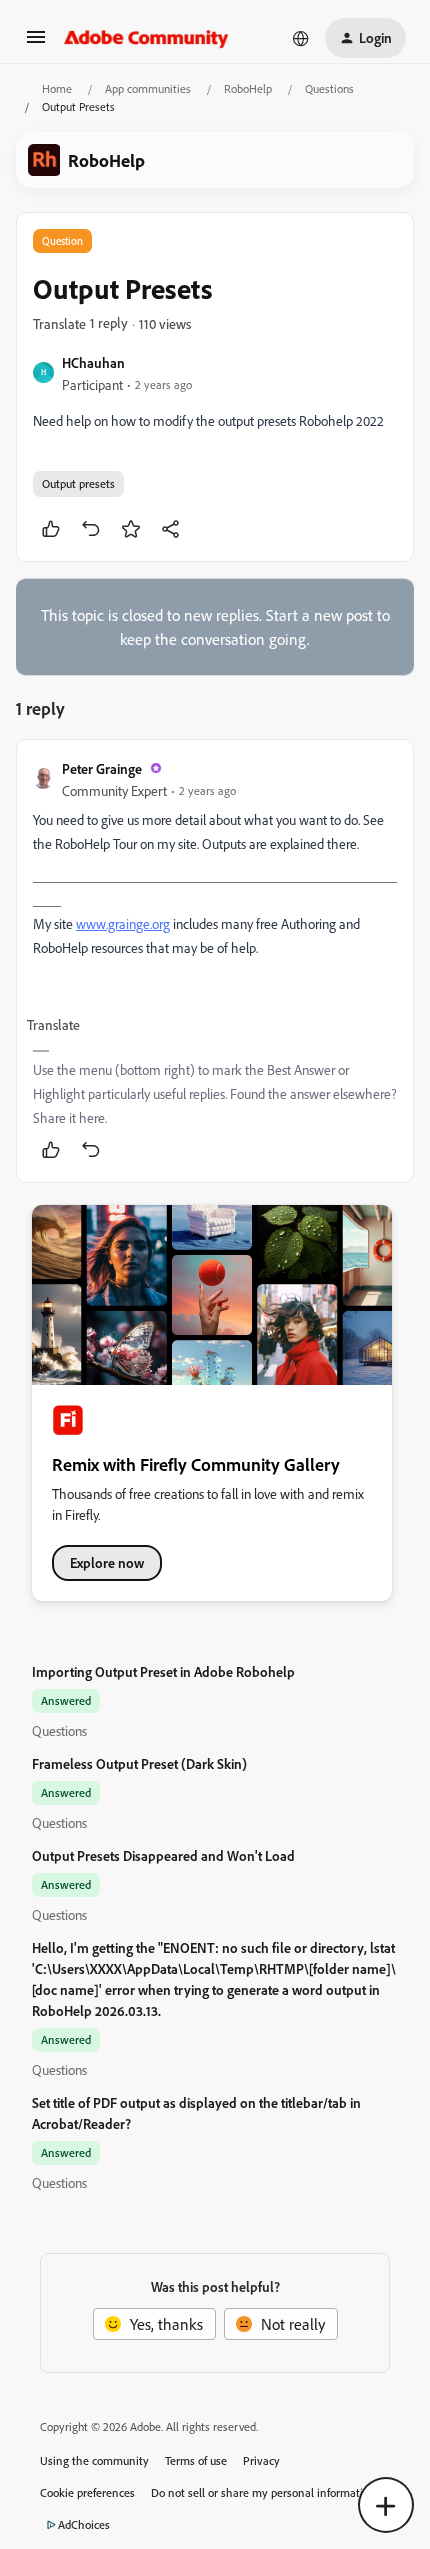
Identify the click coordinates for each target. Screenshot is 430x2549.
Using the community (94, 2460)
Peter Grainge (102, 768)
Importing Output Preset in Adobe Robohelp (163, 1671)
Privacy (261, 2460)
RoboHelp (248, 88)
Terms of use (196, 2460)
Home (57, 88)
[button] (36, 43)
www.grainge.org (123, 923)
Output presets (78, 483)
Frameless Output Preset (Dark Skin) (139, 1763)
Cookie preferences (87, 2492)
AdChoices (84, 2524)
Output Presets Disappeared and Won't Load (163, 1855)
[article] (215, 961)
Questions (329, 88)
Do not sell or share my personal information (263, 2492)
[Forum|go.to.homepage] (146, 38)
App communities (148, 88)
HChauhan (93, 362)
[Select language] (301, 38)
